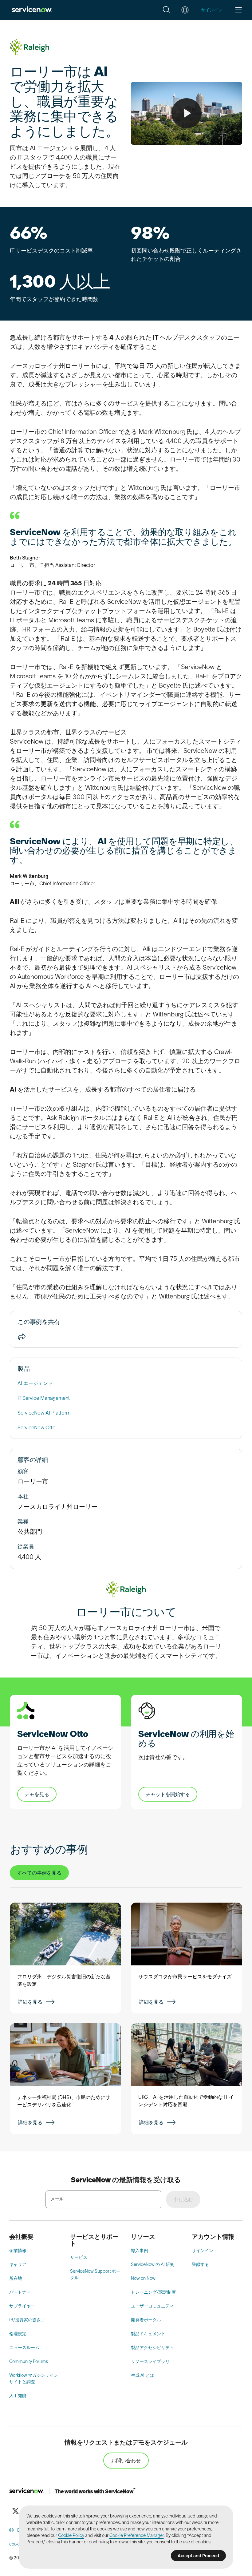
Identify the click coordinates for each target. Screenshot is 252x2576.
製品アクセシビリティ (152, 2348)
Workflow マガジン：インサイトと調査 (34, 2378)
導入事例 (140, 2251)
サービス (79, 2257)
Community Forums (29, 2361)
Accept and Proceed (198, 2556)
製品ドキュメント (148, 2334)
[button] (167, 10)
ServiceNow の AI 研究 (153, 2264)
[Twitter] (15, 2511)
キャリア (18, 2264)
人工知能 (18, 2396)
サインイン (203, 2251)
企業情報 (18, 2251)
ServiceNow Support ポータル (95, 2274)
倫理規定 (18, 2334)
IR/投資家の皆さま (27, 2320)
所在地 (16, 2278)
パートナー (20, 2292)
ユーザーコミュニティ (152, 2306)
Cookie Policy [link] (71, 2535)
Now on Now (143, 2278)
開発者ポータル (146, 2320)
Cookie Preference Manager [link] (137, 2535)
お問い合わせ (126, 2461)
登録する (200, 2264)
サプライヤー (22, 2306)
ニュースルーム (24, 2348)
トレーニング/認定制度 (153, 2292)
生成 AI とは (142, 2375)
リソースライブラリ (150, 2361)
